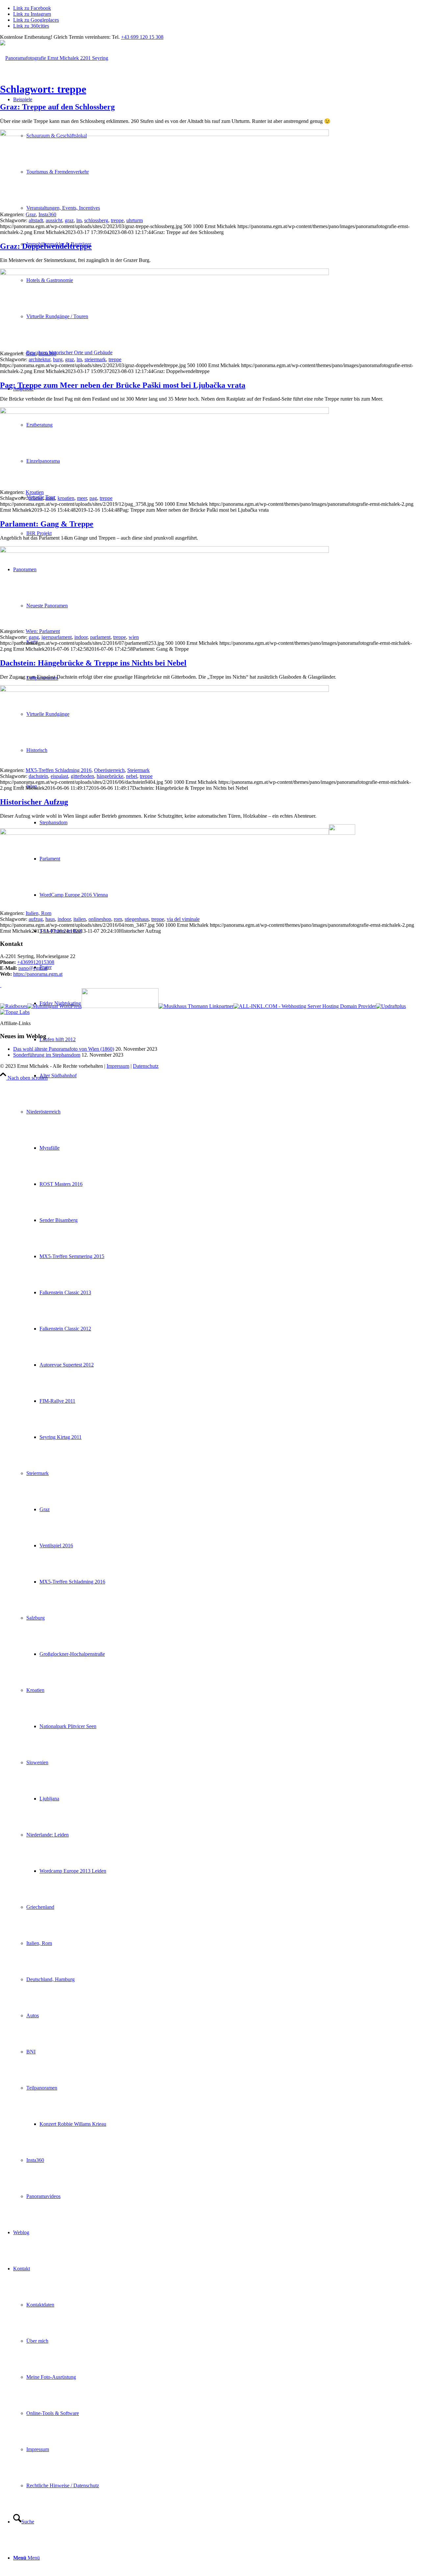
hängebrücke (110, 776)
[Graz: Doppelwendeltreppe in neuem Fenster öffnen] (164, 273)
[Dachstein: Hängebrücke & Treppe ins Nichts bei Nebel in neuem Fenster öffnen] (164, 690)
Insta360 (47, 214)
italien (80, 919)
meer (82, 498)
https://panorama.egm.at (38, 974)
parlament (100, 637)
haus (50, 919)
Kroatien (35, 492)
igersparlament (57, 637)
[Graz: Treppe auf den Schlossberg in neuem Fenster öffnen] (164, 134)
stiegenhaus (137, 919)
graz (69, 220)
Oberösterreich (109, 770)
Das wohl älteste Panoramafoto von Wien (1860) (64, 1049)
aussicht (54, 220)
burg (58, 359)
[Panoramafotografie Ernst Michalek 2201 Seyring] (54, 58)
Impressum (118, 1066)
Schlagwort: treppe (43, 89)
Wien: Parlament (43, 631)
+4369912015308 (36, 962)
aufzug (36, 919)
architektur (39, 359)
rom (118, 919)
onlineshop (100, 919)
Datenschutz (146, 1066)
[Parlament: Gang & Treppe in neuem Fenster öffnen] (164, 551)
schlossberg (96, 220)
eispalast (59, 776)
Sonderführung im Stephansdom (47, 1055)
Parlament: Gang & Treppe (47, 524)
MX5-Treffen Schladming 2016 (59, 770)
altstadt (36, 220)
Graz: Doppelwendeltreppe (46, 246)
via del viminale (183, 919)
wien (134, 637)
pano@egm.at (33, 968)
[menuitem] (217, 1383)
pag (93, 498)
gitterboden (82, 776)
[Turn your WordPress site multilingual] (54, 1006)
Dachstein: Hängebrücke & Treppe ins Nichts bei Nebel (93, 663)
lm (79, 220)
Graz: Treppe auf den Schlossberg (57, 107)
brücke (36, 498)
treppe (117, 220)
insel (50, 498)
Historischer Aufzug (34, 802)
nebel (132, 776)
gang (34, 637)
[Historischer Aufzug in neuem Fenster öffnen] (164, 833)
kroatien (66, 498)
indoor (81, 637)
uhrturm (135, 220)
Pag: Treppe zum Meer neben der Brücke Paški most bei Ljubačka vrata (123, 385)
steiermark (95, 359)
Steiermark (138, 770)
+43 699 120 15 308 (142, 37)
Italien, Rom (38, 913)
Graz (31, 214)
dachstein (38, 776)
